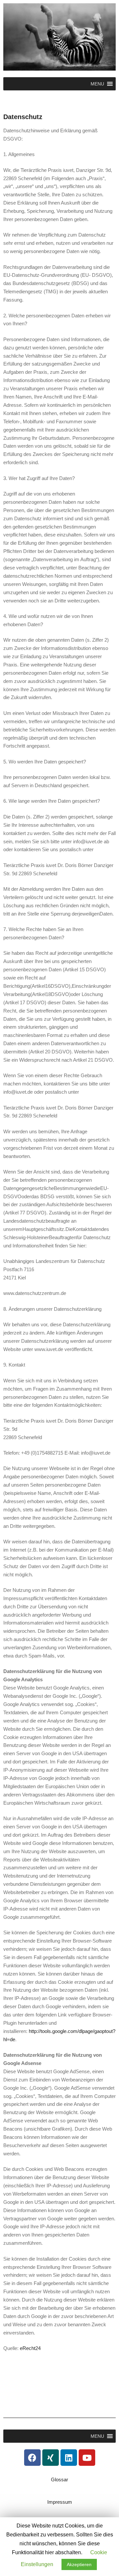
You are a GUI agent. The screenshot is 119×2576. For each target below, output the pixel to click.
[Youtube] (87, 2458)
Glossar (59, 2479)
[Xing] (51, 2458)
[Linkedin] (69, 2458)
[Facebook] (32, 2458)
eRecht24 (30, 2348)
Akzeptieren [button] (79, 2564)
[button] (97, 84)
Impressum (60, 2502)
